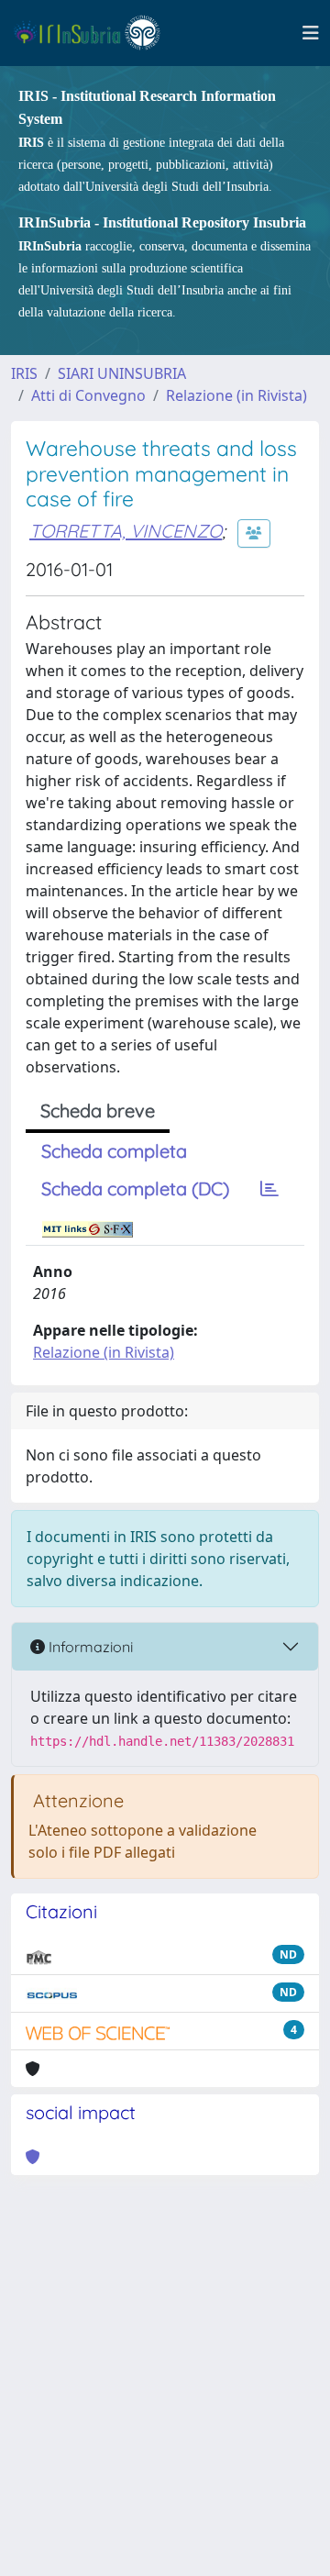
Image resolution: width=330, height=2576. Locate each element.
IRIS (24, 373)
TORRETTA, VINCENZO (126, 531)
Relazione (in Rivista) (236, 395)
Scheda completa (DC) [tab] (135, 1188)
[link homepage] (95, 33)
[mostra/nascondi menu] (311, 33)
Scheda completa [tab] (114, 1151)
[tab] (269, 1189)
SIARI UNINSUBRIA (122, 373)
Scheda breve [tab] (98, 1110)
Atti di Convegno (88, 395)
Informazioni (89, 1647)
